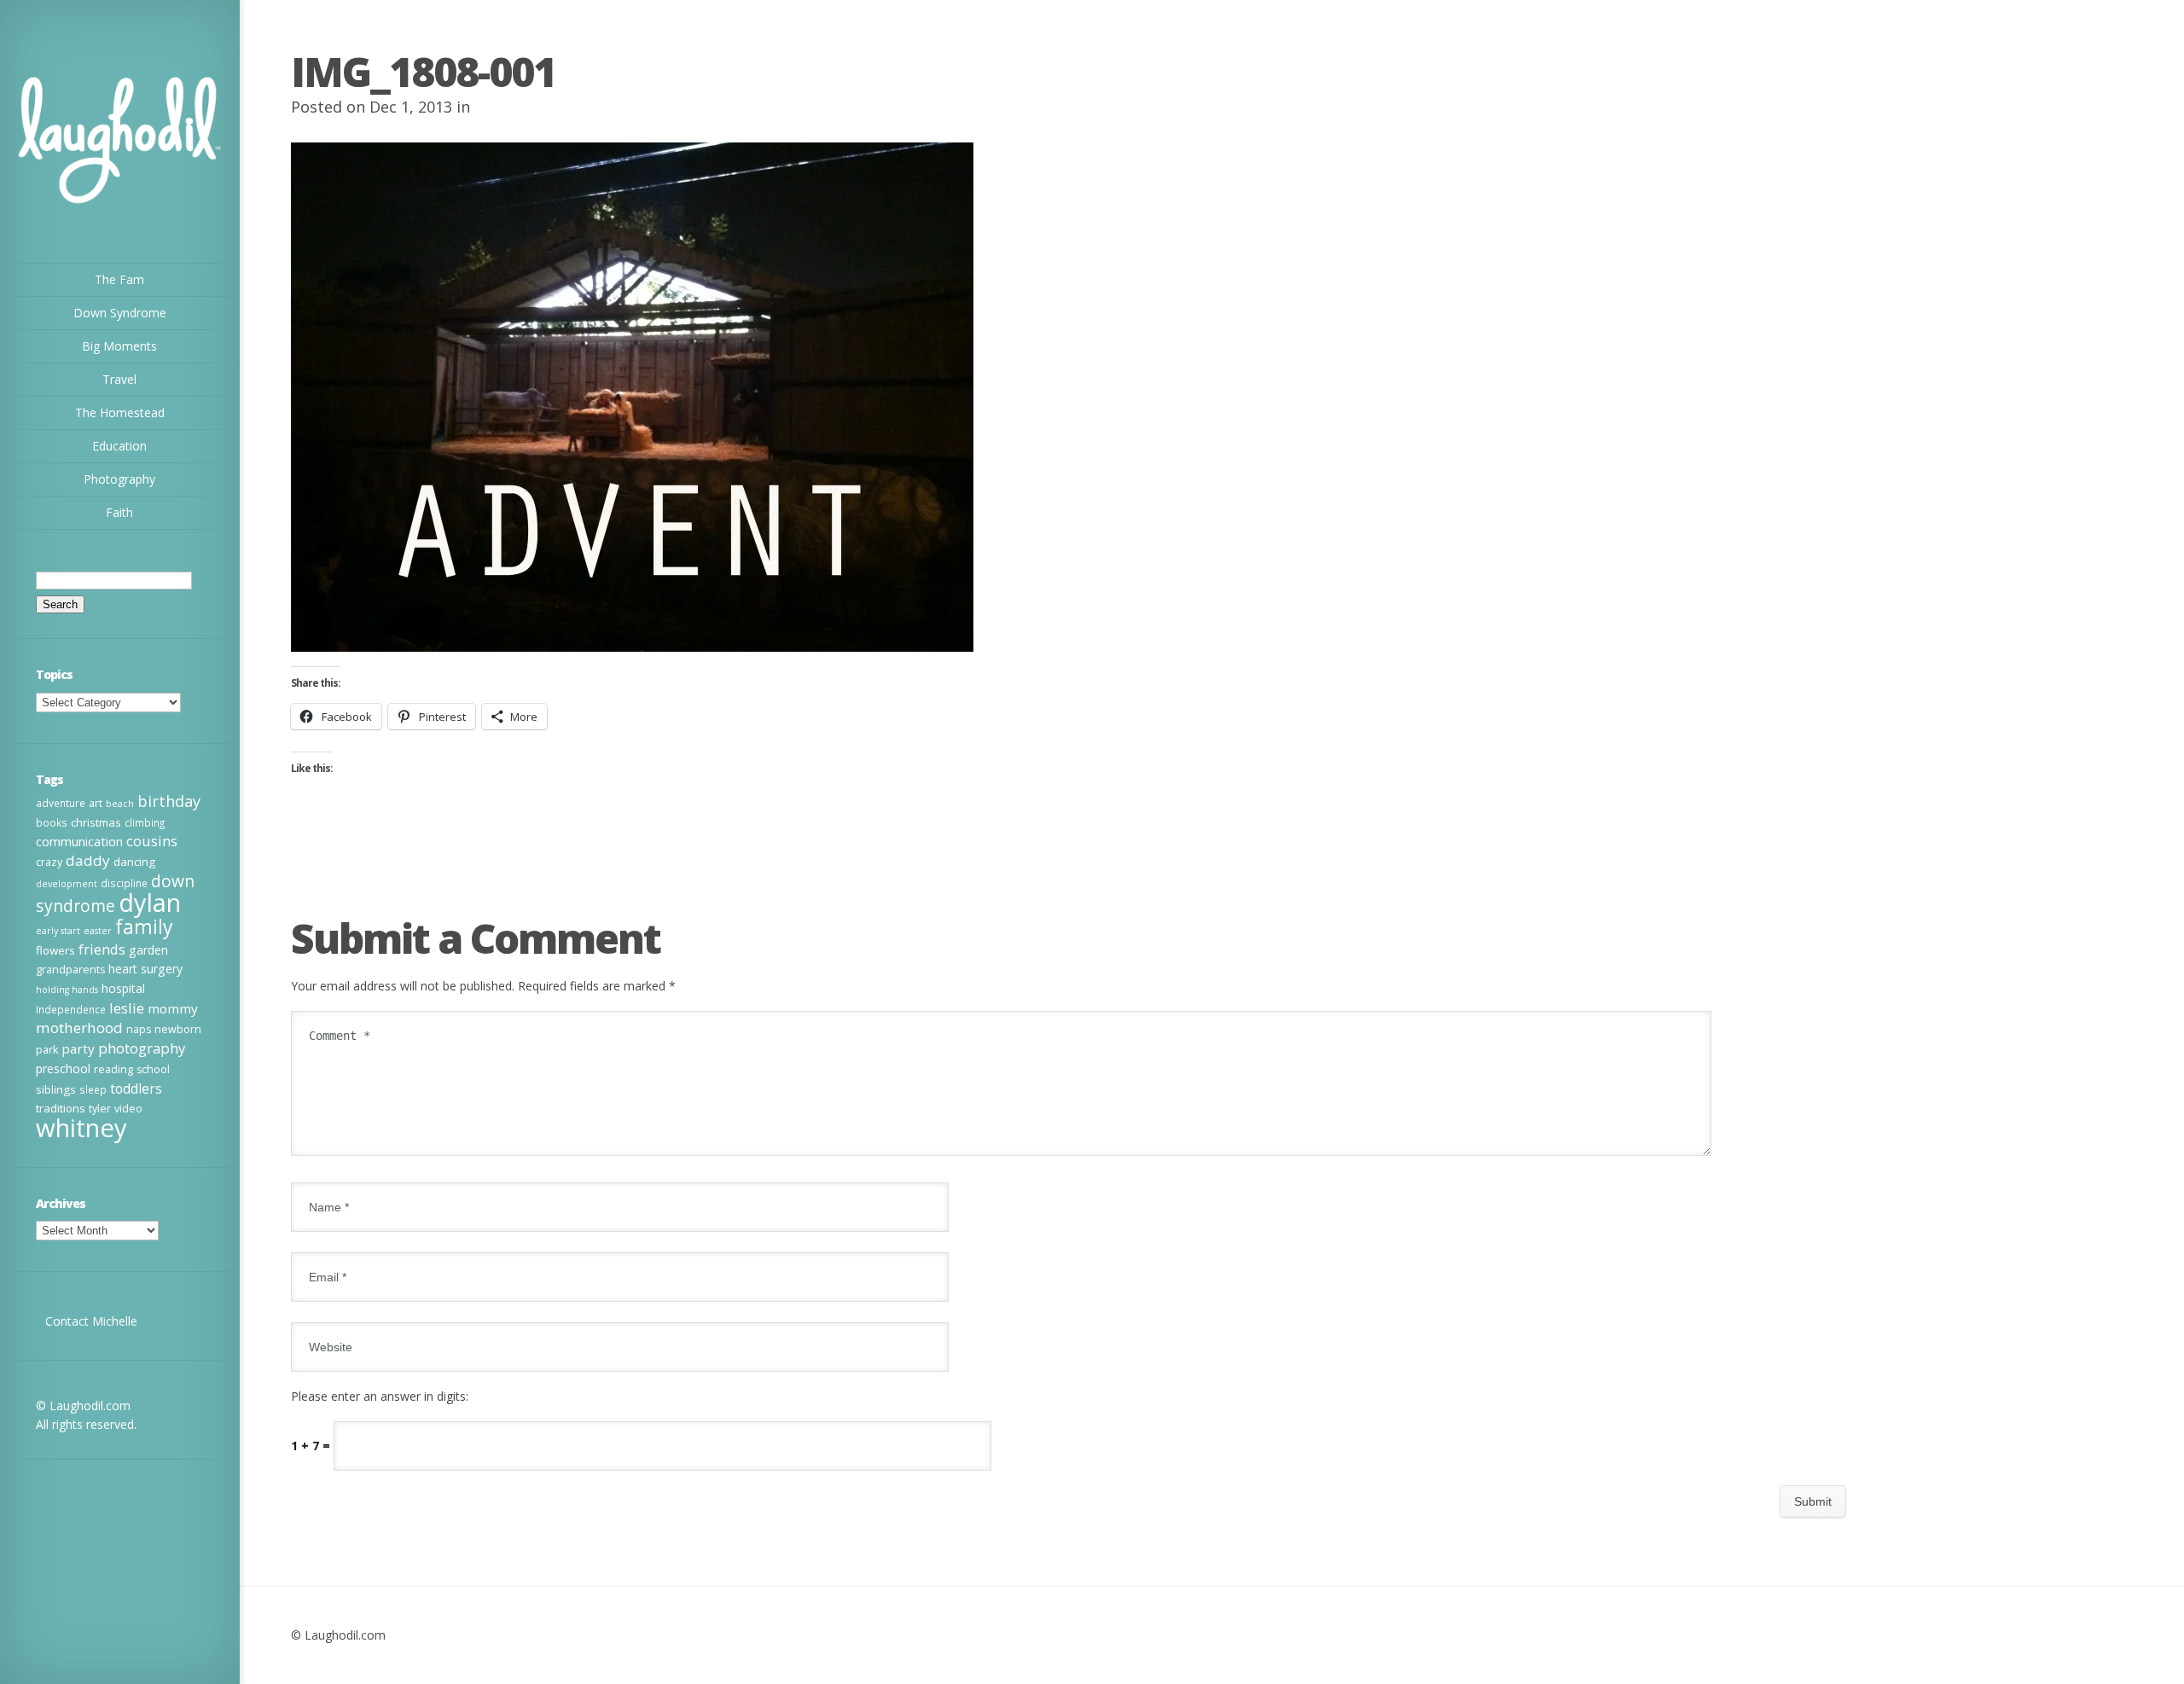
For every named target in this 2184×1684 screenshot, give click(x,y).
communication (79, 841)
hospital (123, 988)
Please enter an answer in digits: (380, 1396)
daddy (88, 860)
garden (148, 950)
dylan (150, 903)
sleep (93, 1089)
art (96, 803)
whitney (81, 1128)
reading (113, 1069)
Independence (71, 1009)
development (67, 884)
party (78, 1048)
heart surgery (145, 969)
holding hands (67, 990)
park (47, 1050)
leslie (127, 1008)
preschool (63, 1068)
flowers (55, 950)
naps (139, 1029)
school (153, 1069)
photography (142, 1048)
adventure (61, 803)
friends (102, 949)
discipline (124, 883)
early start (58, 931)
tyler (100, 1109)
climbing (145, 822)
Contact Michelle (91, 1321)
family (144, 926)
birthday (169, 801)
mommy (173, 1008)
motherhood (79, 1028)
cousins (152, 841)
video (128, 1109)
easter (98, 931)
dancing (134, 862)
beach (120, 804)
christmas (96, 822)
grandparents (70, 970)
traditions (61, 1108)
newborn (178, 1029)
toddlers (136, 1089)
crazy (49, 862)
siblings (56, 1089)
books (52, 822)
